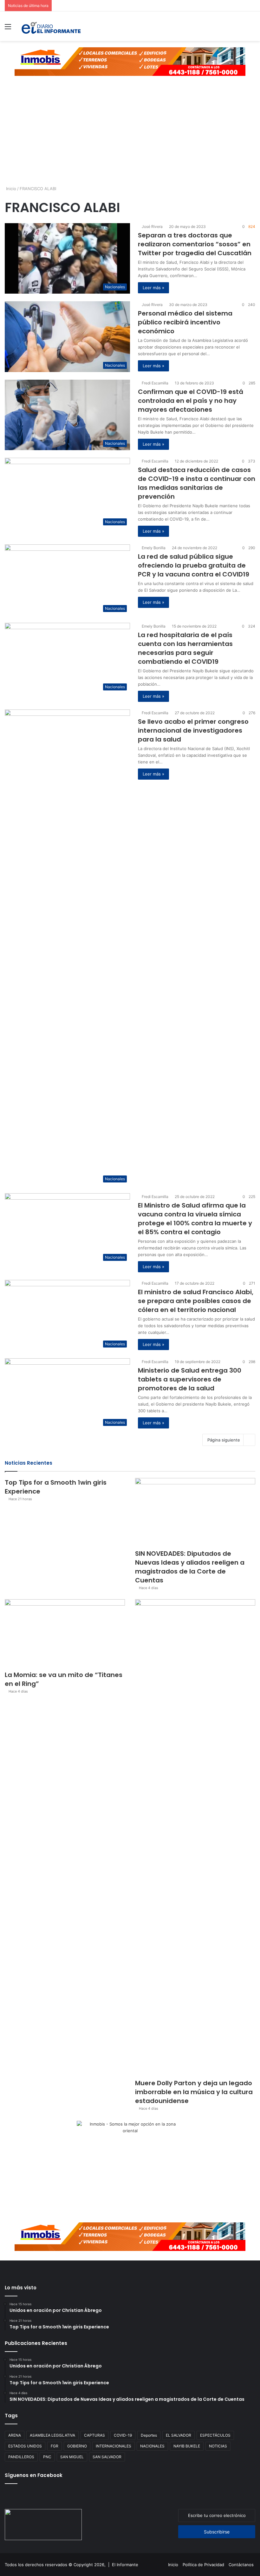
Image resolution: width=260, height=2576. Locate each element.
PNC (47, 2457)
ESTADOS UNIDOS (25, 2446)
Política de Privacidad (203, 2565)
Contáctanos (241, 2565)
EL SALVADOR (179, 2435)
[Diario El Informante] (51, 26)
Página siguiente (224, 1440)
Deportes (149, 2435)
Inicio (10, 189)
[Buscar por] (252, 29)
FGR (55, 2446)
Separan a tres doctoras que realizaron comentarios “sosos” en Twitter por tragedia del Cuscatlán (195, 244)
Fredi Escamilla (155, 383)
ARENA (15, 2435)
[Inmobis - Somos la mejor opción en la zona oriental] (130, 61)
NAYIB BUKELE (187, 2446)
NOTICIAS (218, 2446)
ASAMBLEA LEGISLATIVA (52, 2435)
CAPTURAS (94, 2435)
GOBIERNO (77, 2446)
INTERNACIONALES (114, 2446)
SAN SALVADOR (107, 2457)
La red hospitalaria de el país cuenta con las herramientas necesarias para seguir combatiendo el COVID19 (185, 648)
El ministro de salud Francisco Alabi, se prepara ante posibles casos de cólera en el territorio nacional (196, 1301)
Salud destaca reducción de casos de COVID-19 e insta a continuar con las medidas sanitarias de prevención (197, 483)
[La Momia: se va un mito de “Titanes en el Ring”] (65, 1633)
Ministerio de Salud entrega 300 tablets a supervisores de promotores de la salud (190, 1379)
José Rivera (152, 226)
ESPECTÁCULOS (215, 2435)
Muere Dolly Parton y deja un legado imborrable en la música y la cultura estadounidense (194, 2092)
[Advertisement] (130, 136)
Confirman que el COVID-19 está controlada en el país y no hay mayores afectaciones (191, 401)
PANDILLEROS (21, 2457)
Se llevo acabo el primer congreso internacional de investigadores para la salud (193, 730)
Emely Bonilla (154, 548)
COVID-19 (123, 2435)
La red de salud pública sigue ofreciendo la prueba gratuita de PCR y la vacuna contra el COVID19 (194, 565)
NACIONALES (152, 2446)
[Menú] (8, 29)
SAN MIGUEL (72, 2457)
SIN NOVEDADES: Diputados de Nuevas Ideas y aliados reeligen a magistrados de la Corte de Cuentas (190, 1567)
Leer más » (153, 288)
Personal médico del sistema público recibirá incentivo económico (185, 322)
